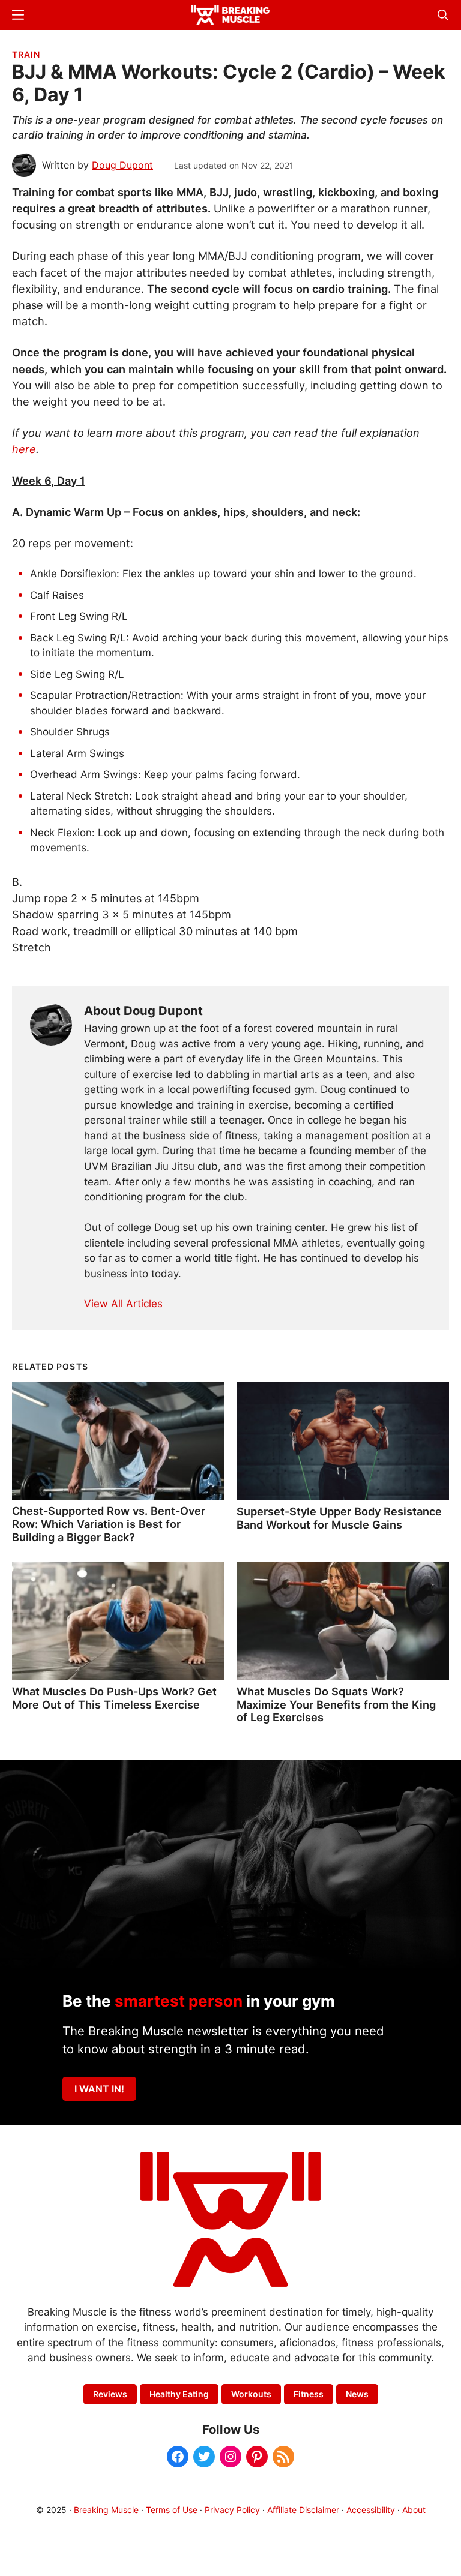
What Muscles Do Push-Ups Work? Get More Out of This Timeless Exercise (114, 1698)
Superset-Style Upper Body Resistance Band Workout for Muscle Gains (339, 1518)
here (24, 449)
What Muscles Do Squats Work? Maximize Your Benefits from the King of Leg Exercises (336, 1704)
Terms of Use (172, 2510)
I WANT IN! (99, 2089)
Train (26, 54)
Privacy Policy (232, 2510)
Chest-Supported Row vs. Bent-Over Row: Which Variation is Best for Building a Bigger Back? (109, 1524)
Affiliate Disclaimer (303, 2510)
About (414, 2510)
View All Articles (123, 1304)
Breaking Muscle (106, 2510)
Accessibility (371, 2510)
